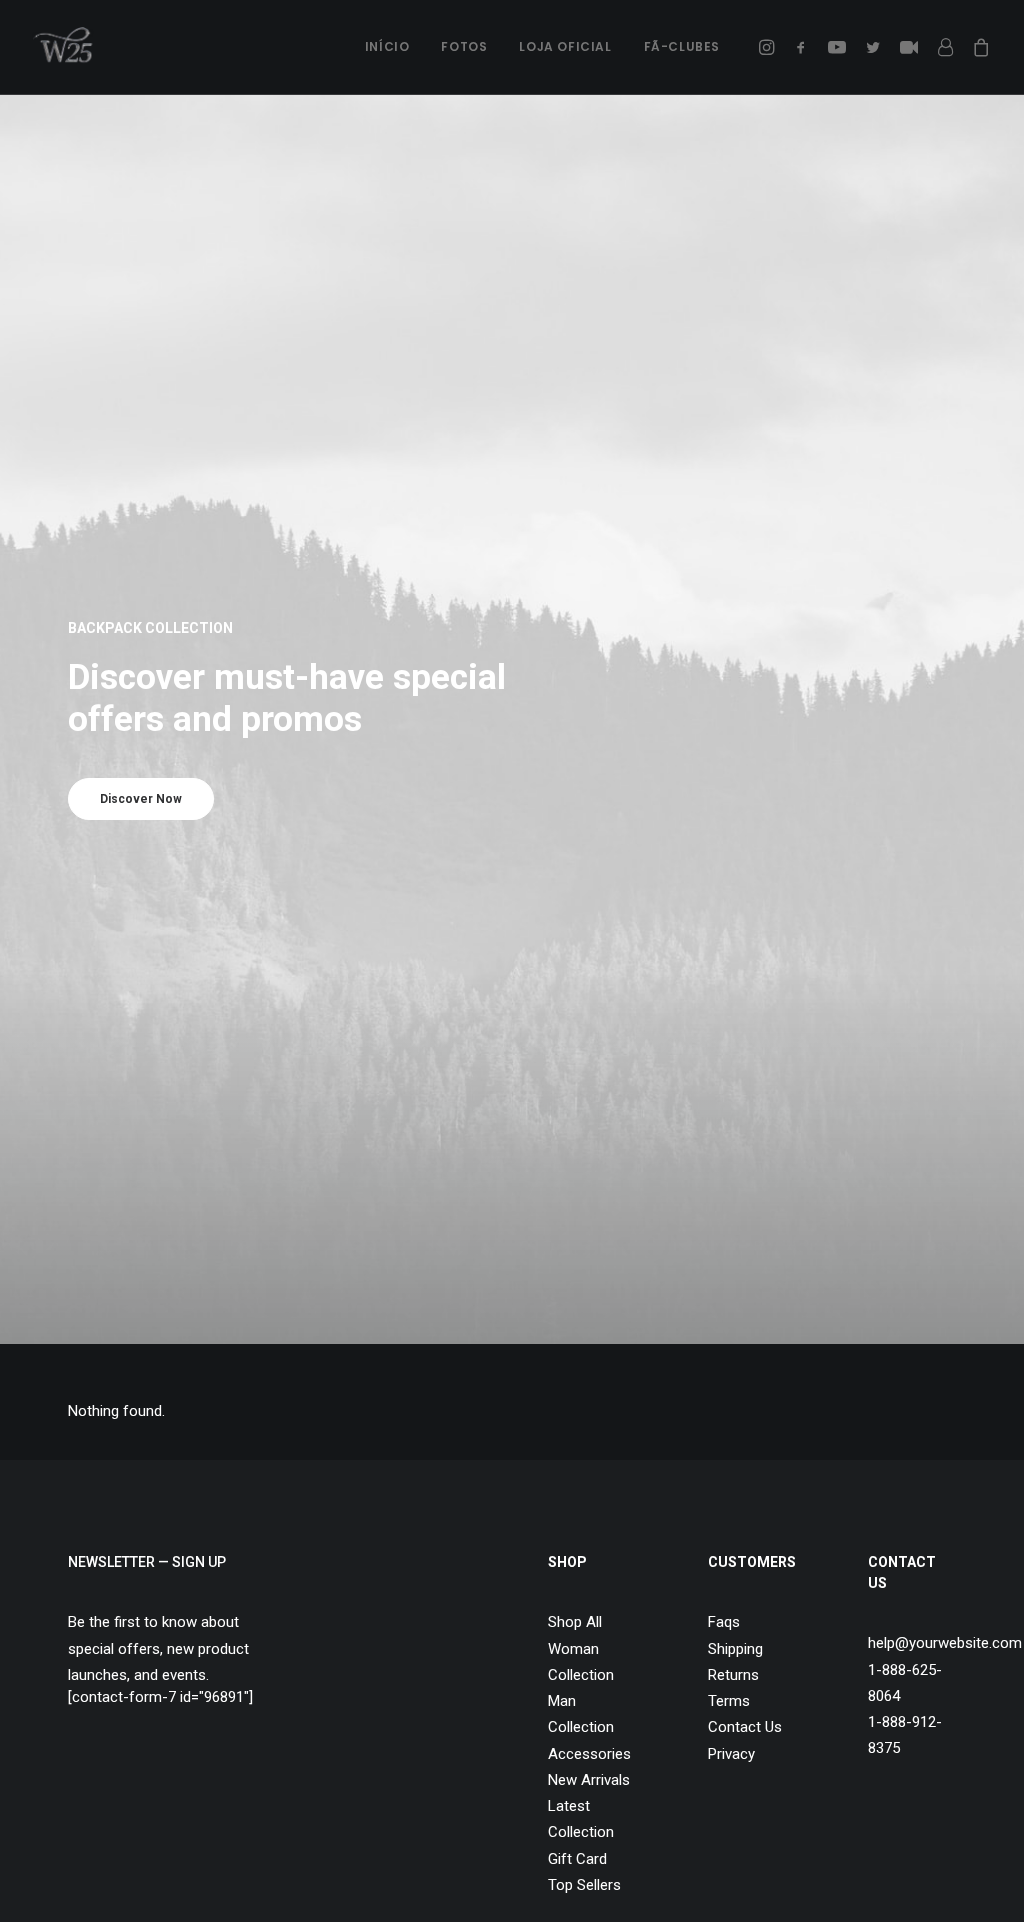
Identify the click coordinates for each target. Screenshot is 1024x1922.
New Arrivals (589, 1780)
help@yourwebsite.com (945, 1643)
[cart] (977, 47)
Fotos (464, 46)
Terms (729, 1701)
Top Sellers (584, 1885)
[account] (945, 47)
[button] (769, 47)
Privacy (731, 1754)
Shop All (575, 1622)
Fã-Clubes (682, 46)
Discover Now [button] (141, 799)
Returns (733, 1675)
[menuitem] (387, 47)
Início (387, 46)
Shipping (735, 1649)
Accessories (589, 1754)
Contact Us (745, 1727)
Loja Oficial (565, 46)
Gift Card (577, 1859)
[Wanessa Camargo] (68, 47)
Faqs (724, 1622)
